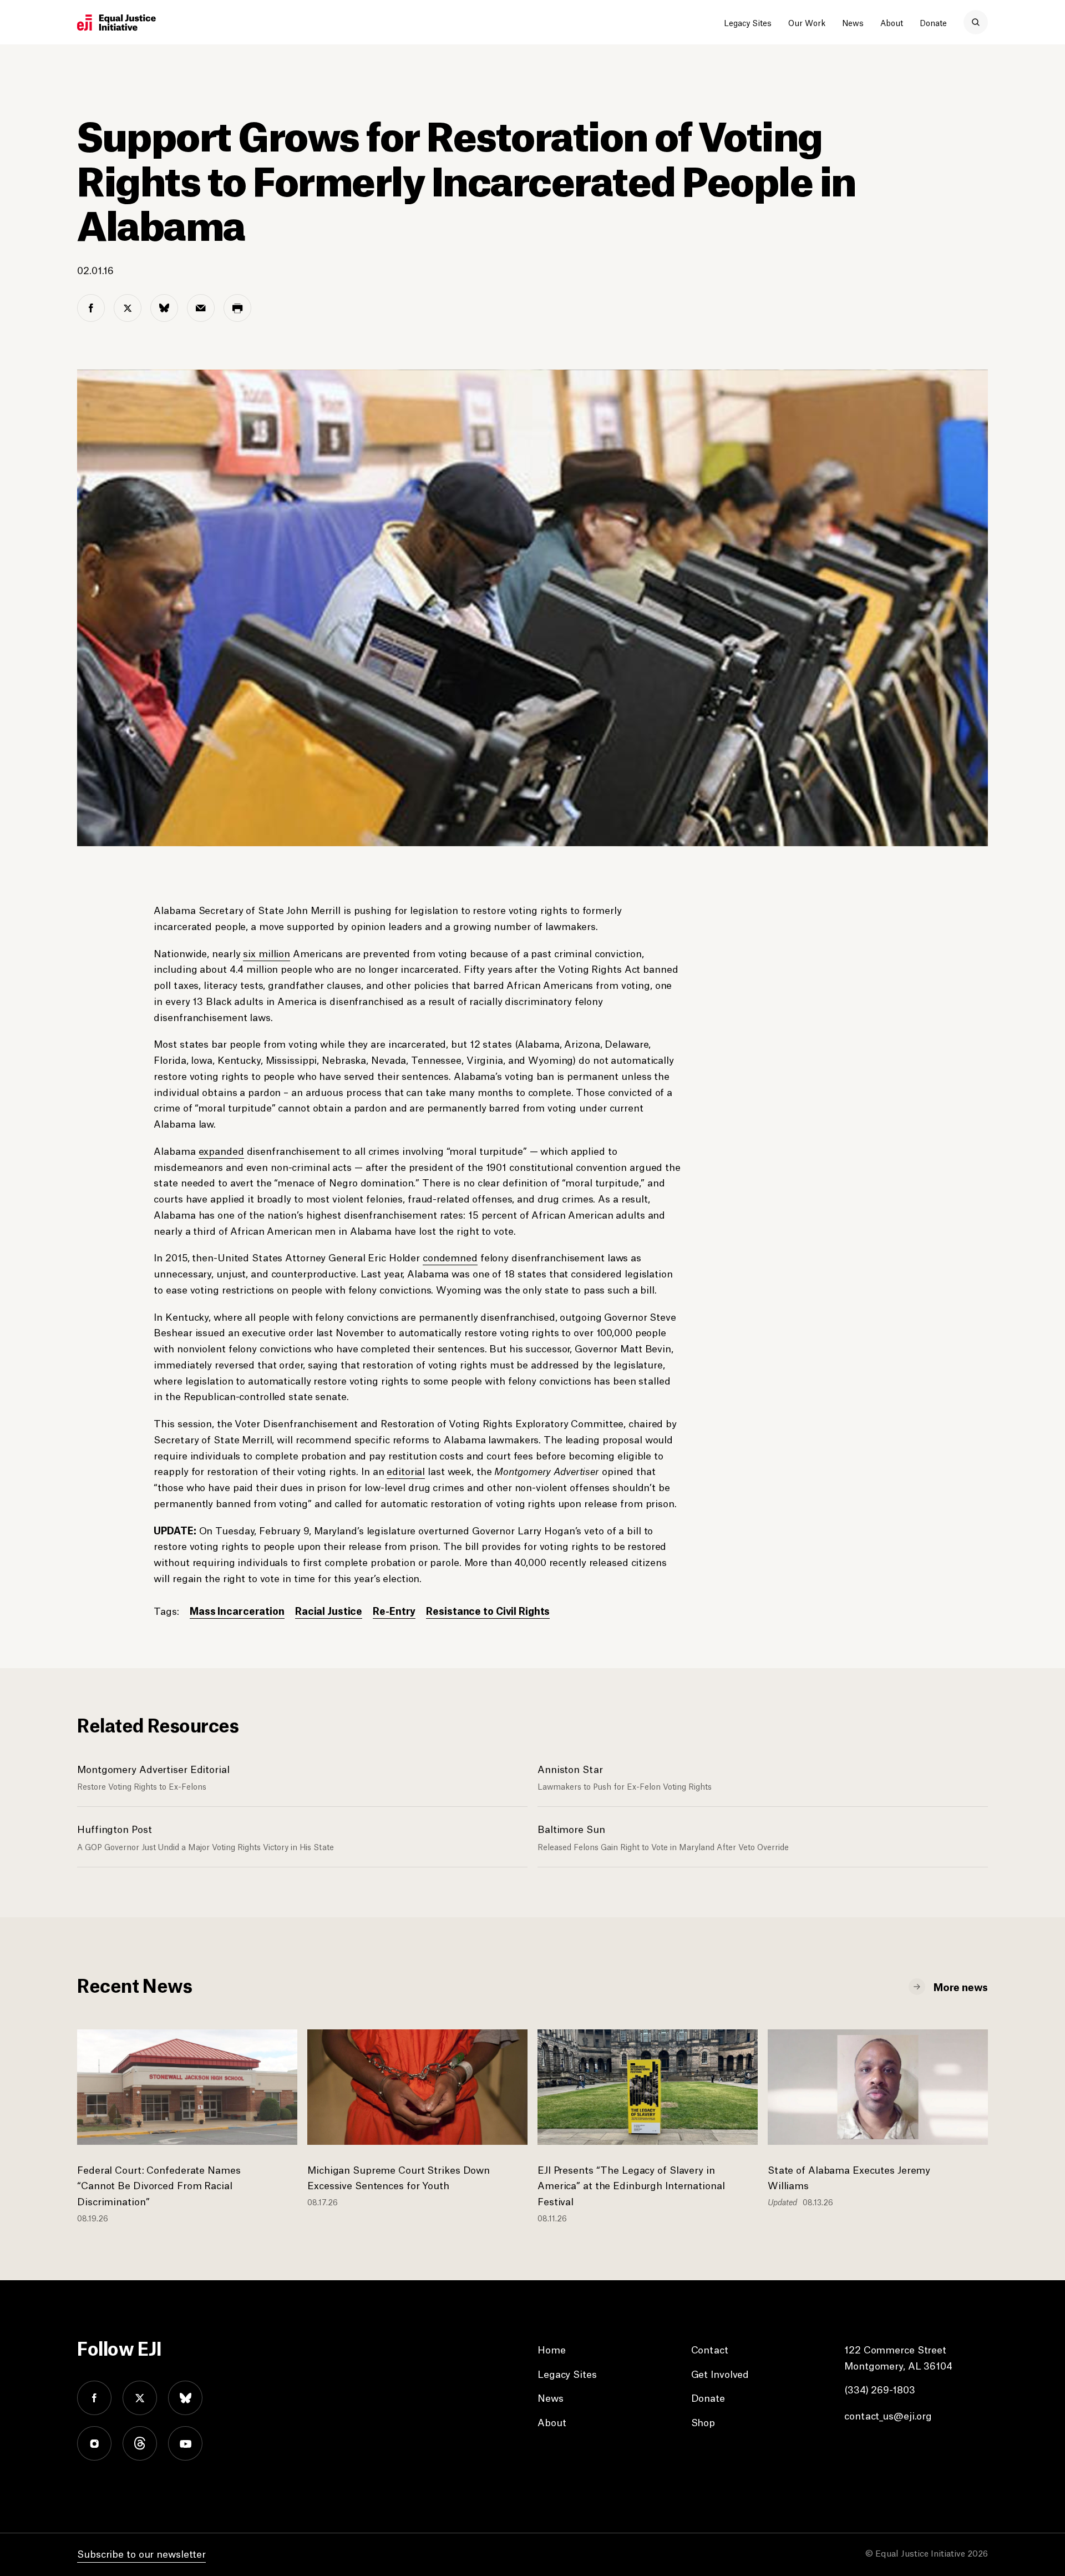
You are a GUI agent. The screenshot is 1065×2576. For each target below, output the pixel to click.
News (853, 22)
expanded (221, 1150)
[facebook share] (91, 308)
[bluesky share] (164, 308)
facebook (94, 2398)
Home (552, 2349)
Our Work (807, 22)
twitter (140, 2398)
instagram (94, 2443)
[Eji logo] (116, 23)
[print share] (237, 308)
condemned (450, 1257)
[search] (976, 22)
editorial (406, 1471)
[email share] (201, 308)
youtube (185, 2443)
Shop (703, 2422)
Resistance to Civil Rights (488, 1610)
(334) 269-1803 (879, 2389)
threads (140, 2443)
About (892, 22)
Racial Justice (329, 1610)
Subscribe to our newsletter (141, 2553)
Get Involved (720, 2373)
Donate (933, 22)
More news (961, 1986)
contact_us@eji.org (888, 2415)
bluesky (185, 2398)
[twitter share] (128, 308)
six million (267, 953)
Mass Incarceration (237, 1610)
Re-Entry (394, 1610)
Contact (710, 2349)
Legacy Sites (748, 22)
